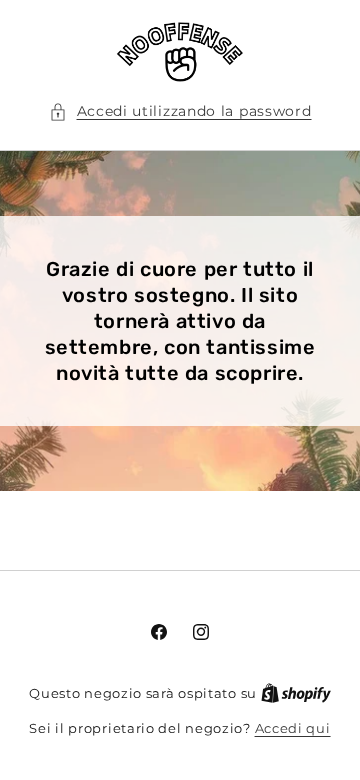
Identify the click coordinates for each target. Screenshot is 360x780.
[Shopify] (296, 693)
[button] (180, 111)
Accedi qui (293, 728)
